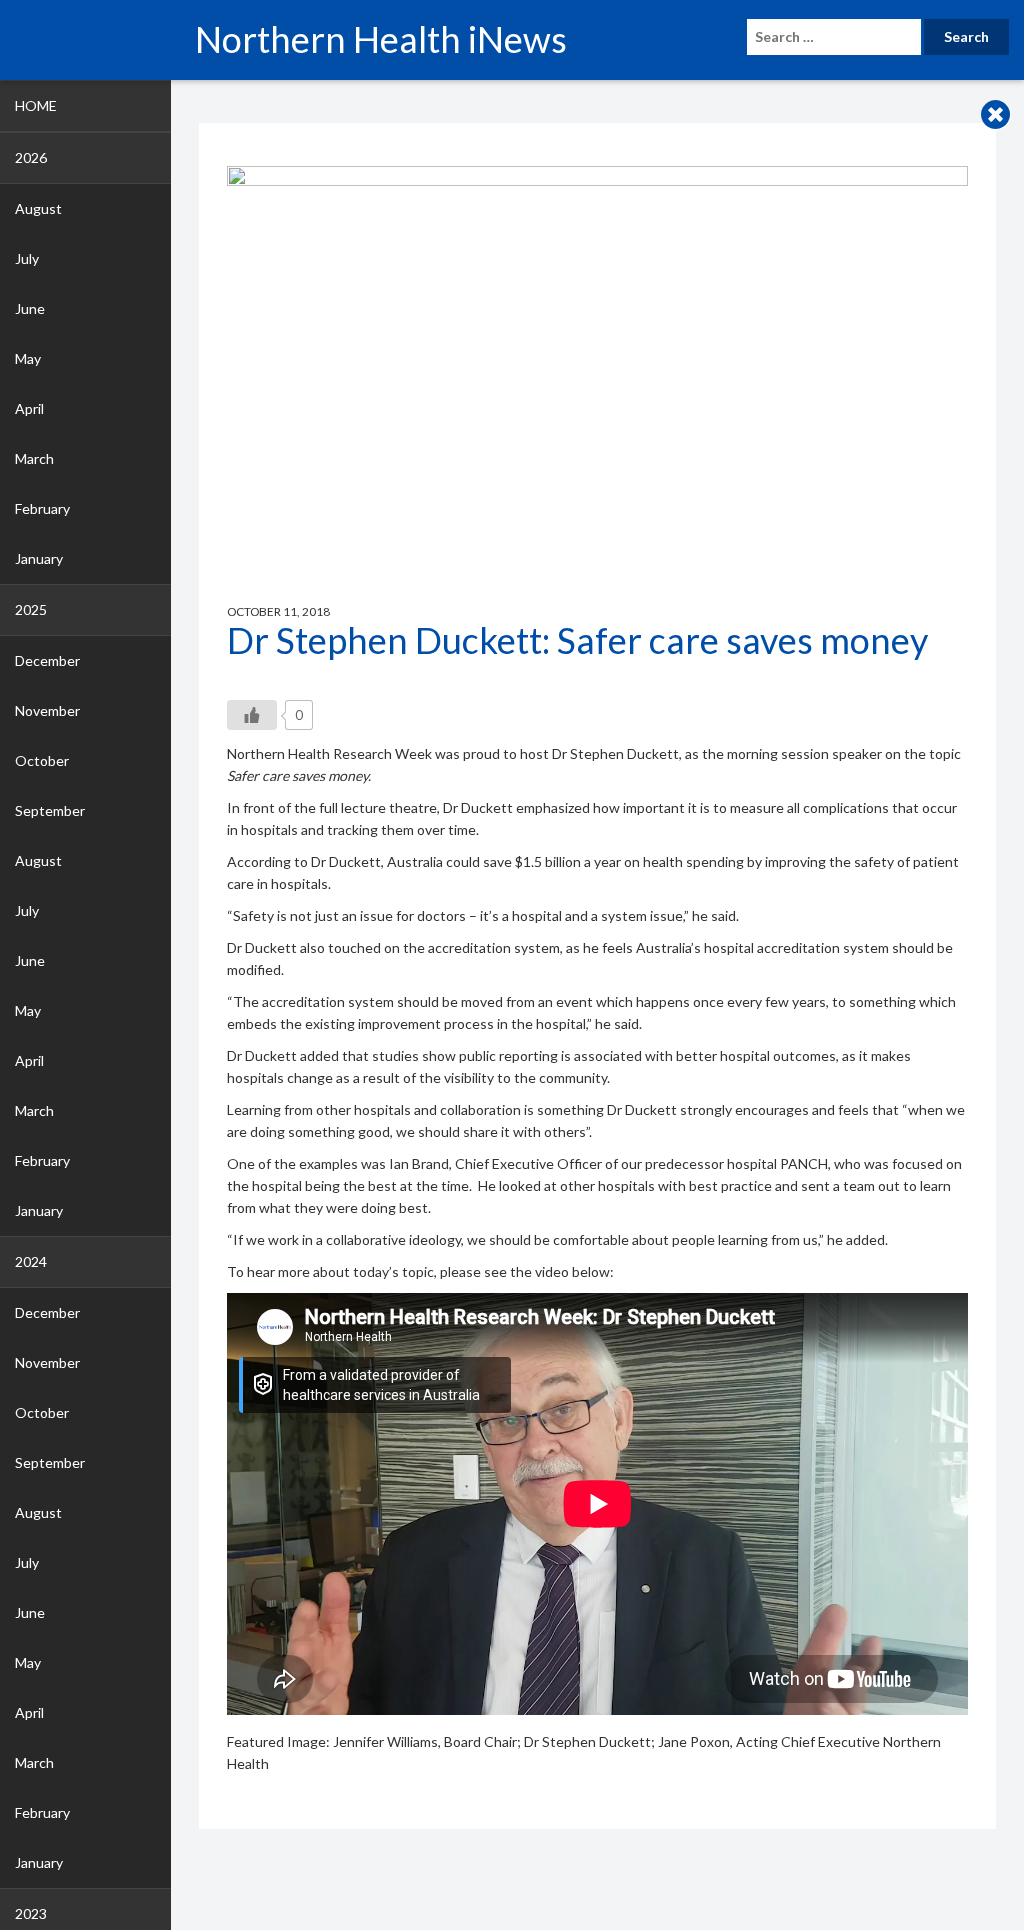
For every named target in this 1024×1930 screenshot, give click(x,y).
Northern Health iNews (381, 39)
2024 (31, 1261)
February (42, 508)
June (30, 308)
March (34, 458)
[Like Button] (252, 715)
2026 (31, 157)
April (29, 408)
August (38, 208)
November (47, 710)
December (47, 660)
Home (36, 105)
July (27, 258)
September (50, 810)
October (42, 760)
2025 (31, 609)
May (28, 358)
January (39, 558)
